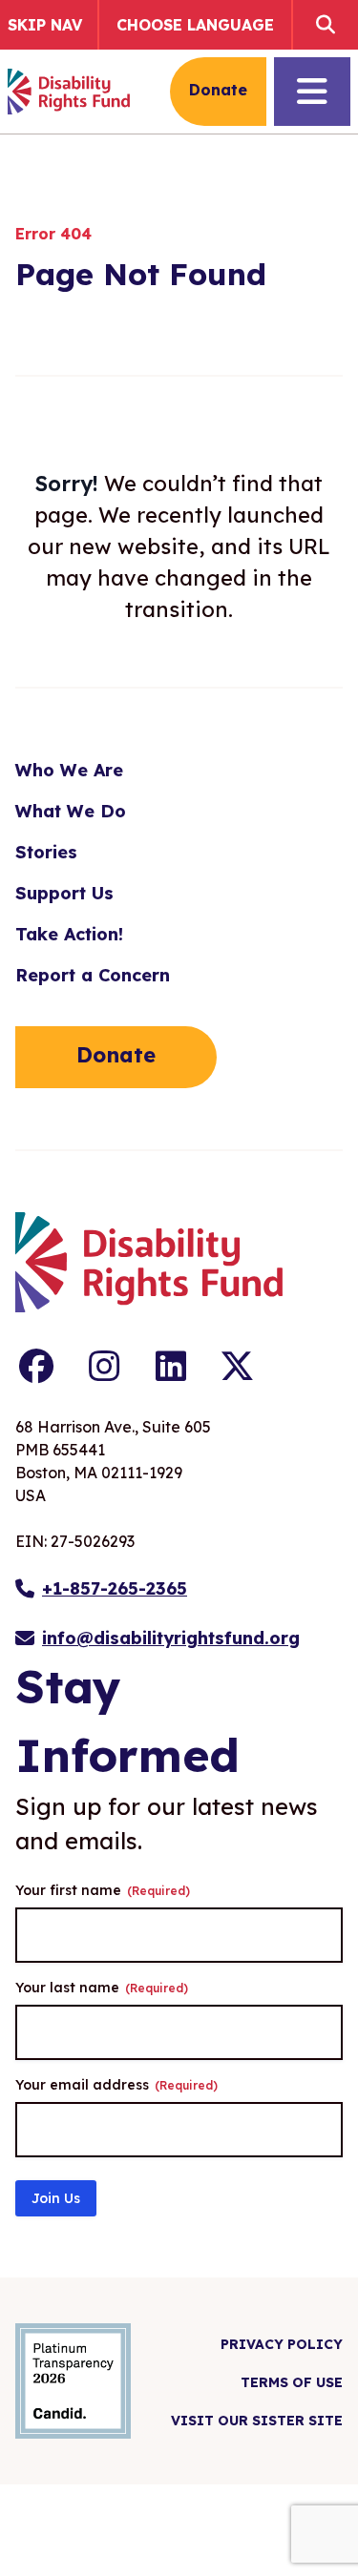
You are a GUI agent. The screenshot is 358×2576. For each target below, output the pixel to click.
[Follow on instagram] (104, 1367)
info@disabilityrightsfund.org (171, 1638)
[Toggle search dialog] (322, 25)
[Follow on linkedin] (171, 1367)
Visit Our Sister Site (257, 2421)
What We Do (71, 811)
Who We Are (69, 770)
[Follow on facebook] (37, 1367)
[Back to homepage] (69, 92)
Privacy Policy (282, 2344)
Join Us (56, 2198)
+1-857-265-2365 (115, 1588)
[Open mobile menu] (312, 92)
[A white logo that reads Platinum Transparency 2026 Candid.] (73, 2381)
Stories (46, 852)
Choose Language (195, 25)
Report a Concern (93, 975)
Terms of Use (292, 2382)
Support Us (64, 893)
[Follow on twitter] (237, 1367)
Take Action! (69, 934)
